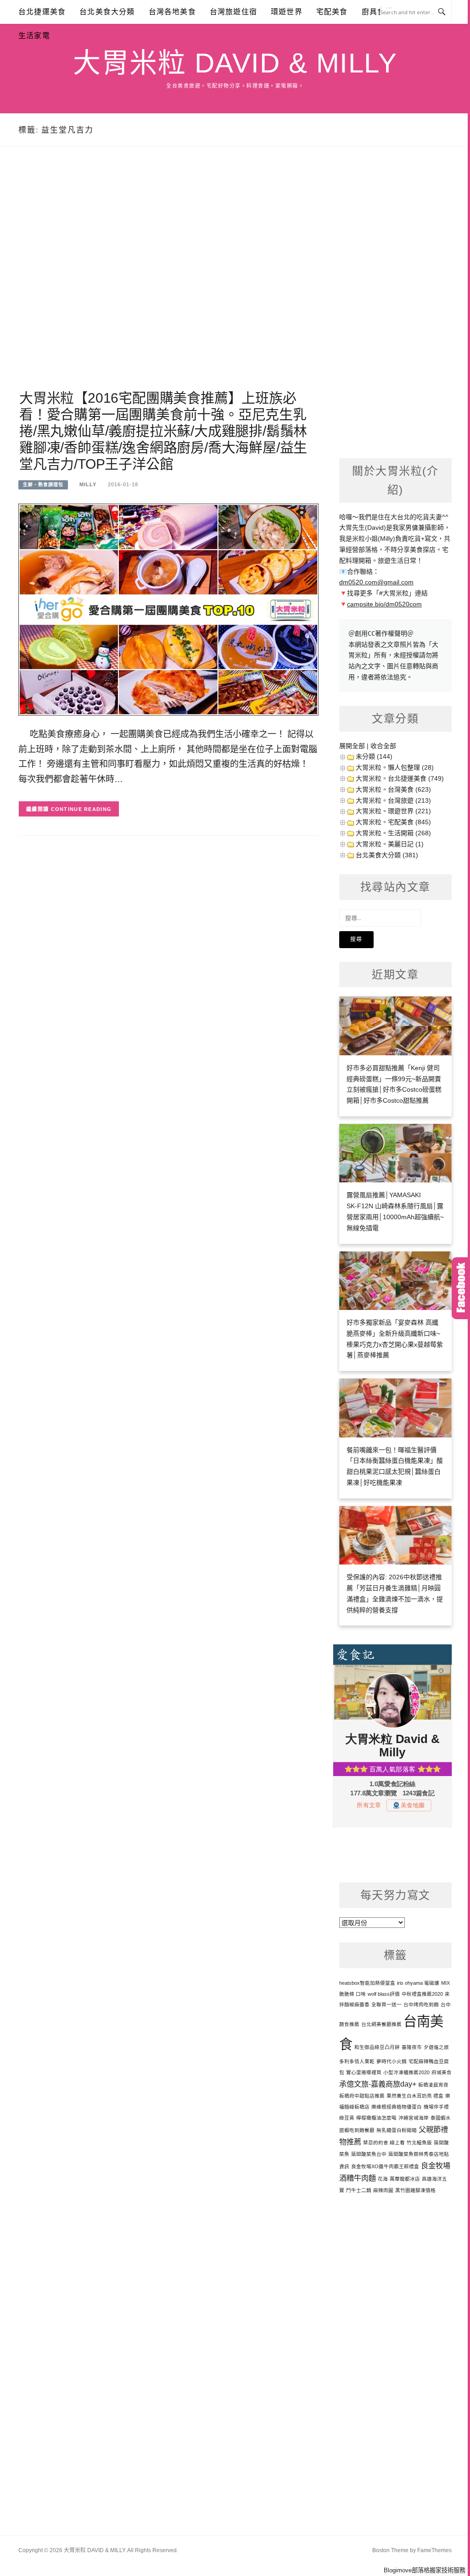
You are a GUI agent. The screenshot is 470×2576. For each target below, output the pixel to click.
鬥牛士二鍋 (359, 2190)
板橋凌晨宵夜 (433, 2085)
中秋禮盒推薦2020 (422, 1994)
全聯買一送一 (386, 2004)
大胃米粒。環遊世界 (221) (393, 811)
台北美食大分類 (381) (387, 855)
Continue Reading (81, 809)
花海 (383, 2179)
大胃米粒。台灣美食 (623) (393, 789)
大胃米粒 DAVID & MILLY (235, 63)
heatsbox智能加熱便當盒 (367, 1983)
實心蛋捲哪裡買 (364, 2072)
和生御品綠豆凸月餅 (377, 2047)
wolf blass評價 (384, 1994)
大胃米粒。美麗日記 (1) (390, 844)
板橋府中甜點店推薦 (362, 2096)
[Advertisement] (168, 279)
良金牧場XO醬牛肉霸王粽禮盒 (385, 2166)
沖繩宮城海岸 (414, 2118)
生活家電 (34, 36)
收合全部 (383, 746)
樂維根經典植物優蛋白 (397, 2107)
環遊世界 (287, 12)
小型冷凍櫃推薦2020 (406, 2072)
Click (461, 1288)
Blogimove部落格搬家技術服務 (425, 2570)
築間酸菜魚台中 (369, 2154)
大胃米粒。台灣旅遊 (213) (393, 800)
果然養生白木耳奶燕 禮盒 (415, 2096)
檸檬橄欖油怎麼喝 (376, 2118)
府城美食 (442, 2072)
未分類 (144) (374, 756)
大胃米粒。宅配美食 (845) (393, 822)
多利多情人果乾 (357, 2061)
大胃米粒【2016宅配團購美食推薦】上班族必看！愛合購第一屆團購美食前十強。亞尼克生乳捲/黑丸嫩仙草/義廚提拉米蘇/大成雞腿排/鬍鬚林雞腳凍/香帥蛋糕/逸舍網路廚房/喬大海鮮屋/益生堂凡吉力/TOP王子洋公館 (163, 431)
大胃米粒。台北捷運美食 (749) (400, 778)
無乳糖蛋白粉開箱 (397, 2130)
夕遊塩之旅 (436, 2047)
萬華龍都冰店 (405, 2179)
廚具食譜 (378, 12)
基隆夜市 (412, 2047)
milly (88, 484)
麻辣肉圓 (383, 2190)
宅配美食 (332, 12)
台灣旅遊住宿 (233, 12)
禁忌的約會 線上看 (384, 2143)
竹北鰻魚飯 (419, 2143)
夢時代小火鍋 (392, 2061)
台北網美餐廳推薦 (381, 2024)
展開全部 (352, 746)
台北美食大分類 (107, 12)
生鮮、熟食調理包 (43, 485)
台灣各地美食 (172, 12)
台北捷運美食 (42, 12)
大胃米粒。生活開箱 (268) (393, 833)
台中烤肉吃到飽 (421, 2004)
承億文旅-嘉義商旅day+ (378, 2084)
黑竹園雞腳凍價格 (415, 2190)
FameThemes (434, 2550)
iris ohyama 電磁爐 (418, 1983)
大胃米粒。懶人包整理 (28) (395, 767)
